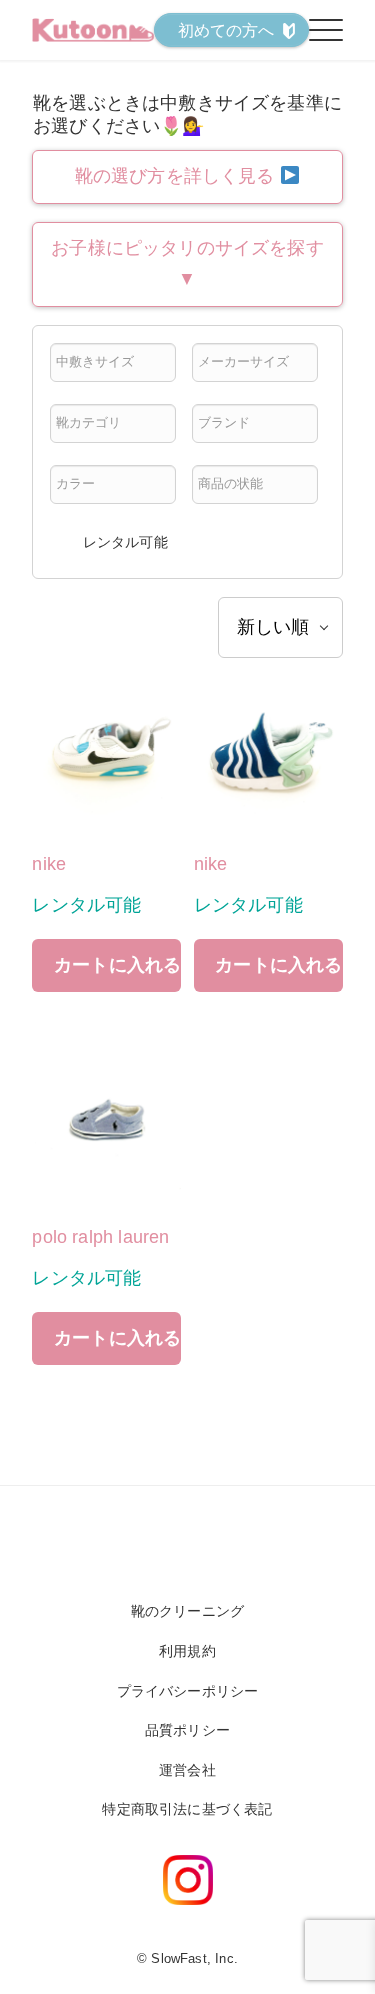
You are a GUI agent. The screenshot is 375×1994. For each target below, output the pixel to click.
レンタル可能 (125, 542)
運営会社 (187, 1770)
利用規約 (187, 1651)
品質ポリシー (187, 1730)
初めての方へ (226, 30)
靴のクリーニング (187, 1611)
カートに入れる (117, 965)
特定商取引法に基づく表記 (187, 1809)
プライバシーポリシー (188, 1691)
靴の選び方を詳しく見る (177, 176)
